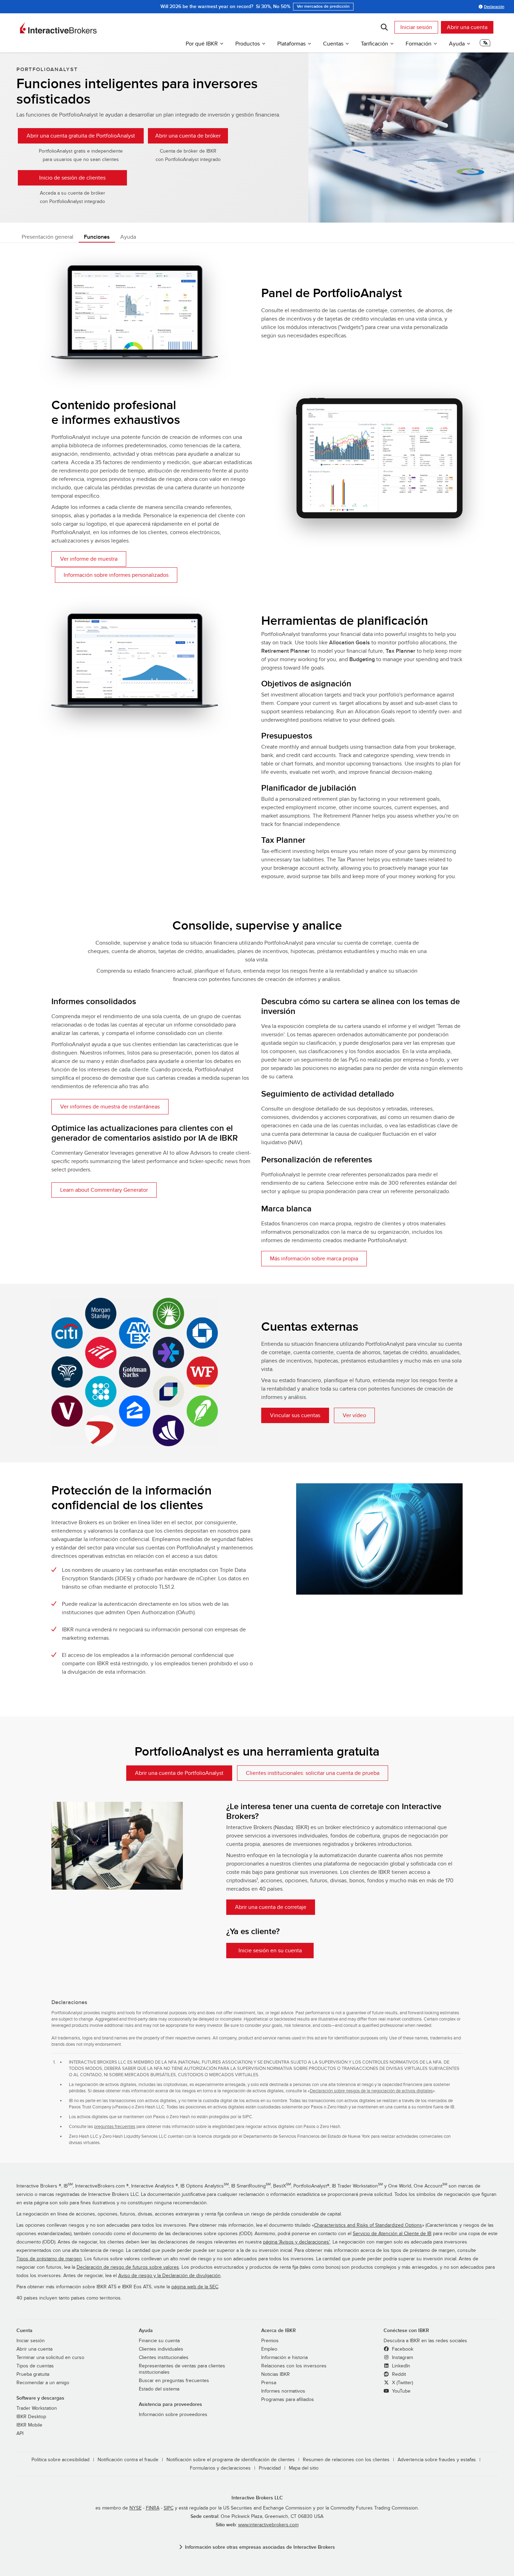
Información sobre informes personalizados (116, 575)
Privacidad (270, 2468)
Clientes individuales (161, 2349)
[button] (485, 45)
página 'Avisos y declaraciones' (297, 2242)
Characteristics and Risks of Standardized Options (368, 2225)
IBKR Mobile (29, 2425)
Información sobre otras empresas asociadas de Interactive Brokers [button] (260, 2547)
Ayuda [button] (457, 44)
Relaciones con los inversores (294, 2366)
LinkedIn (400, 2366)
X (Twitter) (402, 2383)
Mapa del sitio (304, 2468)
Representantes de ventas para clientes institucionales (182, 2369)
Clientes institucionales (164, 2358)
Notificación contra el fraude (128, 2460)
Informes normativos (283, 2391)
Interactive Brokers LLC (257, 2498)
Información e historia (284, 2358)
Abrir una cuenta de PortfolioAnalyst (179, 1773)
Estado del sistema (159, 2389)
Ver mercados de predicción (323, 6)
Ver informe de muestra (89, 559)
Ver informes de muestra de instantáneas (110, 1107)
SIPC (169, 2508)
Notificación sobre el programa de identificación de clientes (231, 2460)
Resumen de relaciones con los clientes (346, 2460)
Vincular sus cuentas (295, 1415)
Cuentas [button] (333, 44)
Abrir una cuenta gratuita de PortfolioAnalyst (81, 136)
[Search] (384, 27)
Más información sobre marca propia (314, 1259)
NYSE (135, 2508)
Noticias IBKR (276, 2374)
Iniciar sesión (416, 27)
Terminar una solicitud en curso (50, 2358)
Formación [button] (419, 44)
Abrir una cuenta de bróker (188, 136)
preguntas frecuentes (115, 2127)
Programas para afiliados (288, 2400)
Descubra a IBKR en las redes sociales (425, 2341)
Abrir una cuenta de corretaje (271, 1907)
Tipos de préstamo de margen (49, 2259)
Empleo (269, 2349)
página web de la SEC (195, 2287)
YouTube (401, 2391)
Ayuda (128, 237)
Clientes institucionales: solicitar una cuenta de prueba (313, 1773)
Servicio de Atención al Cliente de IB (392, 2234)
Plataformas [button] (291, 44)
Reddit (398, 2374)
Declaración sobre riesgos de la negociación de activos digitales (371, 2091)
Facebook (402, 2349)
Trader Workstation (37, 2408)
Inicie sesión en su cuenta (270, 1951)
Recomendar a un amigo (43, 2383)
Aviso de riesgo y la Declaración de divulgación (169, 2276)
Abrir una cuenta (467, 27)
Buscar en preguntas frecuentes (174, 2381)
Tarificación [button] (374, 44)
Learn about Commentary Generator (104, 1190)
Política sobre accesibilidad (60, 2460)
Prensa (269, 2383)
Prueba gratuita (33, 2374)
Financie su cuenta (159, 2341)
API (20, 2434)
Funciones (97, 237)
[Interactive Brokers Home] (58, 28)
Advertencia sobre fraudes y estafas (437, 2460)
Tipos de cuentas (35, 2366)
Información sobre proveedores (173, 2415)
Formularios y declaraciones (220, 2468)
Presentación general (48, 237)
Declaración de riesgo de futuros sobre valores (128, 2267)
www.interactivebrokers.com (268, 2525)
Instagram (402, 2358)
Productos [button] (248, 44)
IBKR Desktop (31, 2417)
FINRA (153, 2508)
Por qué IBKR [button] (202, 44)
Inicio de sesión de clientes (72, 178)
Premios (270, 2341)
